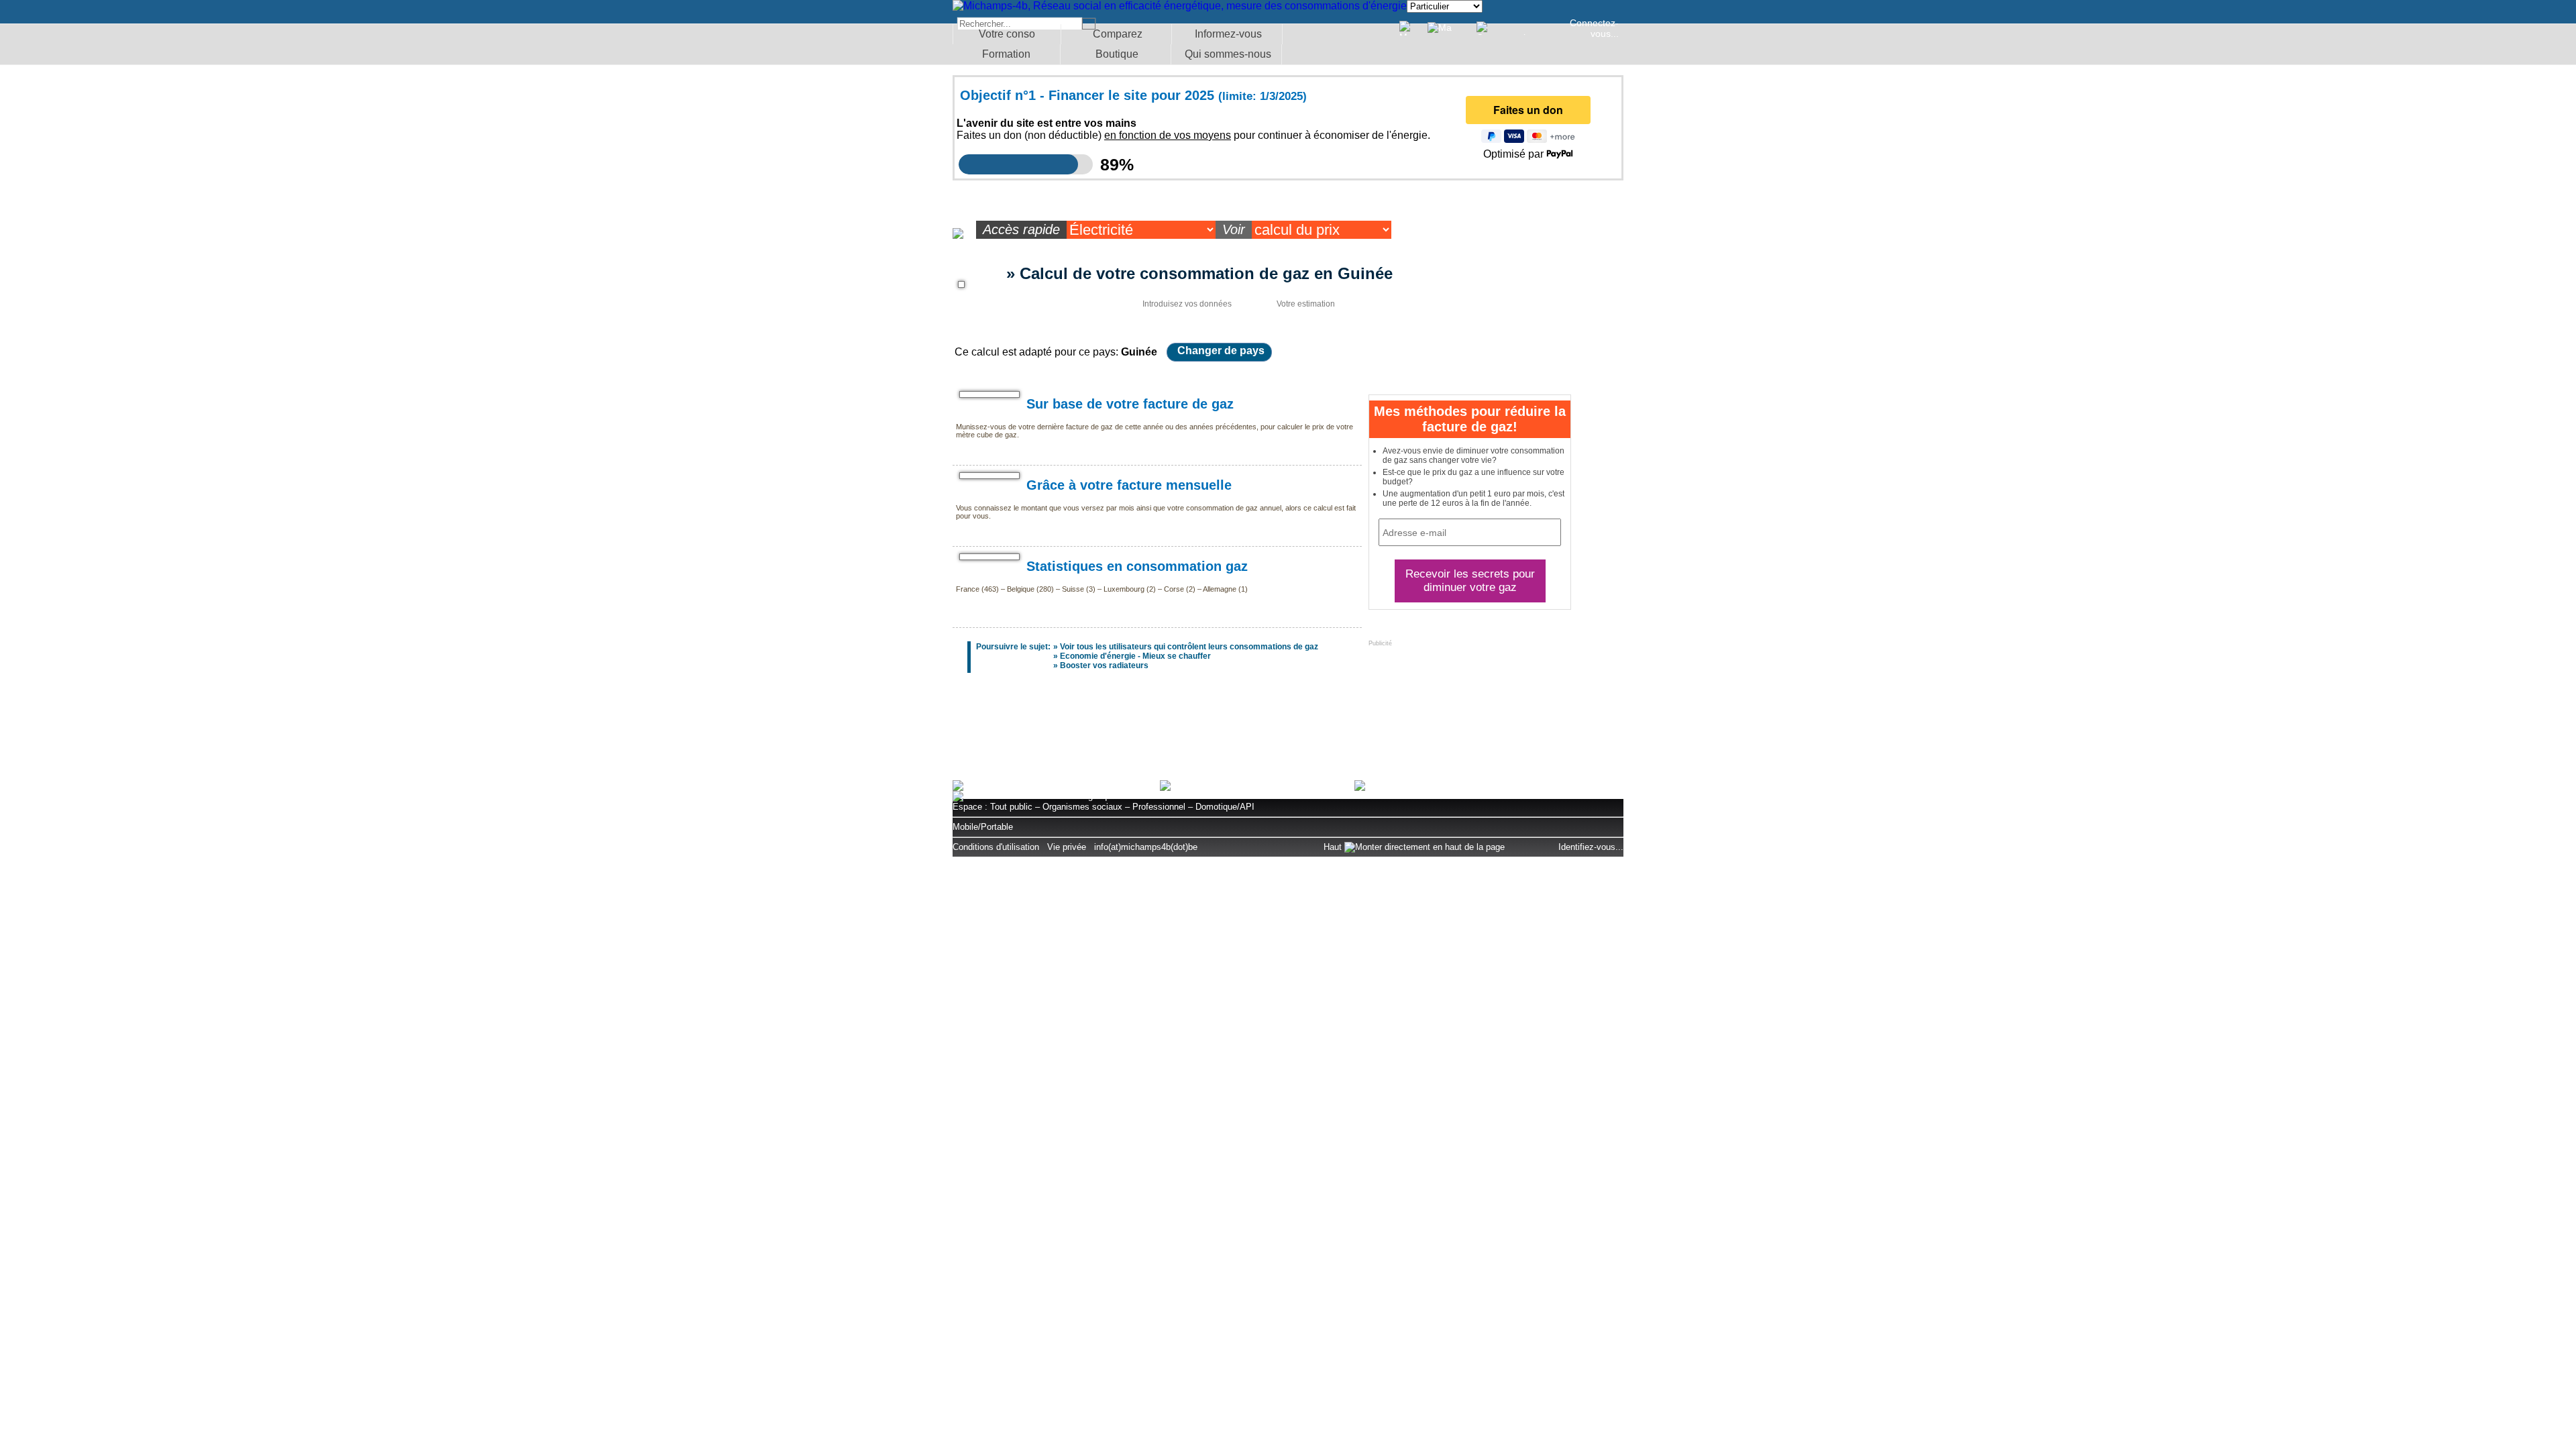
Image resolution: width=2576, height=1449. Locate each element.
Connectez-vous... (1594, 28)
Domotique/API (1225, 807)
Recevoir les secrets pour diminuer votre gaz (1470, 581)
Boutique (1117, 54)
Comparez (1118, 34)
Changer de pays (1221, 351)
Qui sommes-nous (1228, 54)
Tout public (1011, 807)
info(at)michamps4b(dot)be (1146, 847)
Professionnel (1159, 807)
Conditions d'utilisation (996, 847)
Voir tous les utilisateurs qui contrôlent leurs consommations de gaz (1189, 647)
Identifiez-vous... (1591, 847)
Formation (1006, 54)
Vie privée (1067, 847)
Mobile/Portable (983, 827)
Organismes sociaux (1082, 807)
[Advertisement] (1288, 733)
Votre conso (1007, 34)
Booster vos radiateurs (1104, 665)
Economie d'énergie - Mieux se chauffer (1135, 656)
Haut (1334, 847)
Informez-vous (1228, 34)
